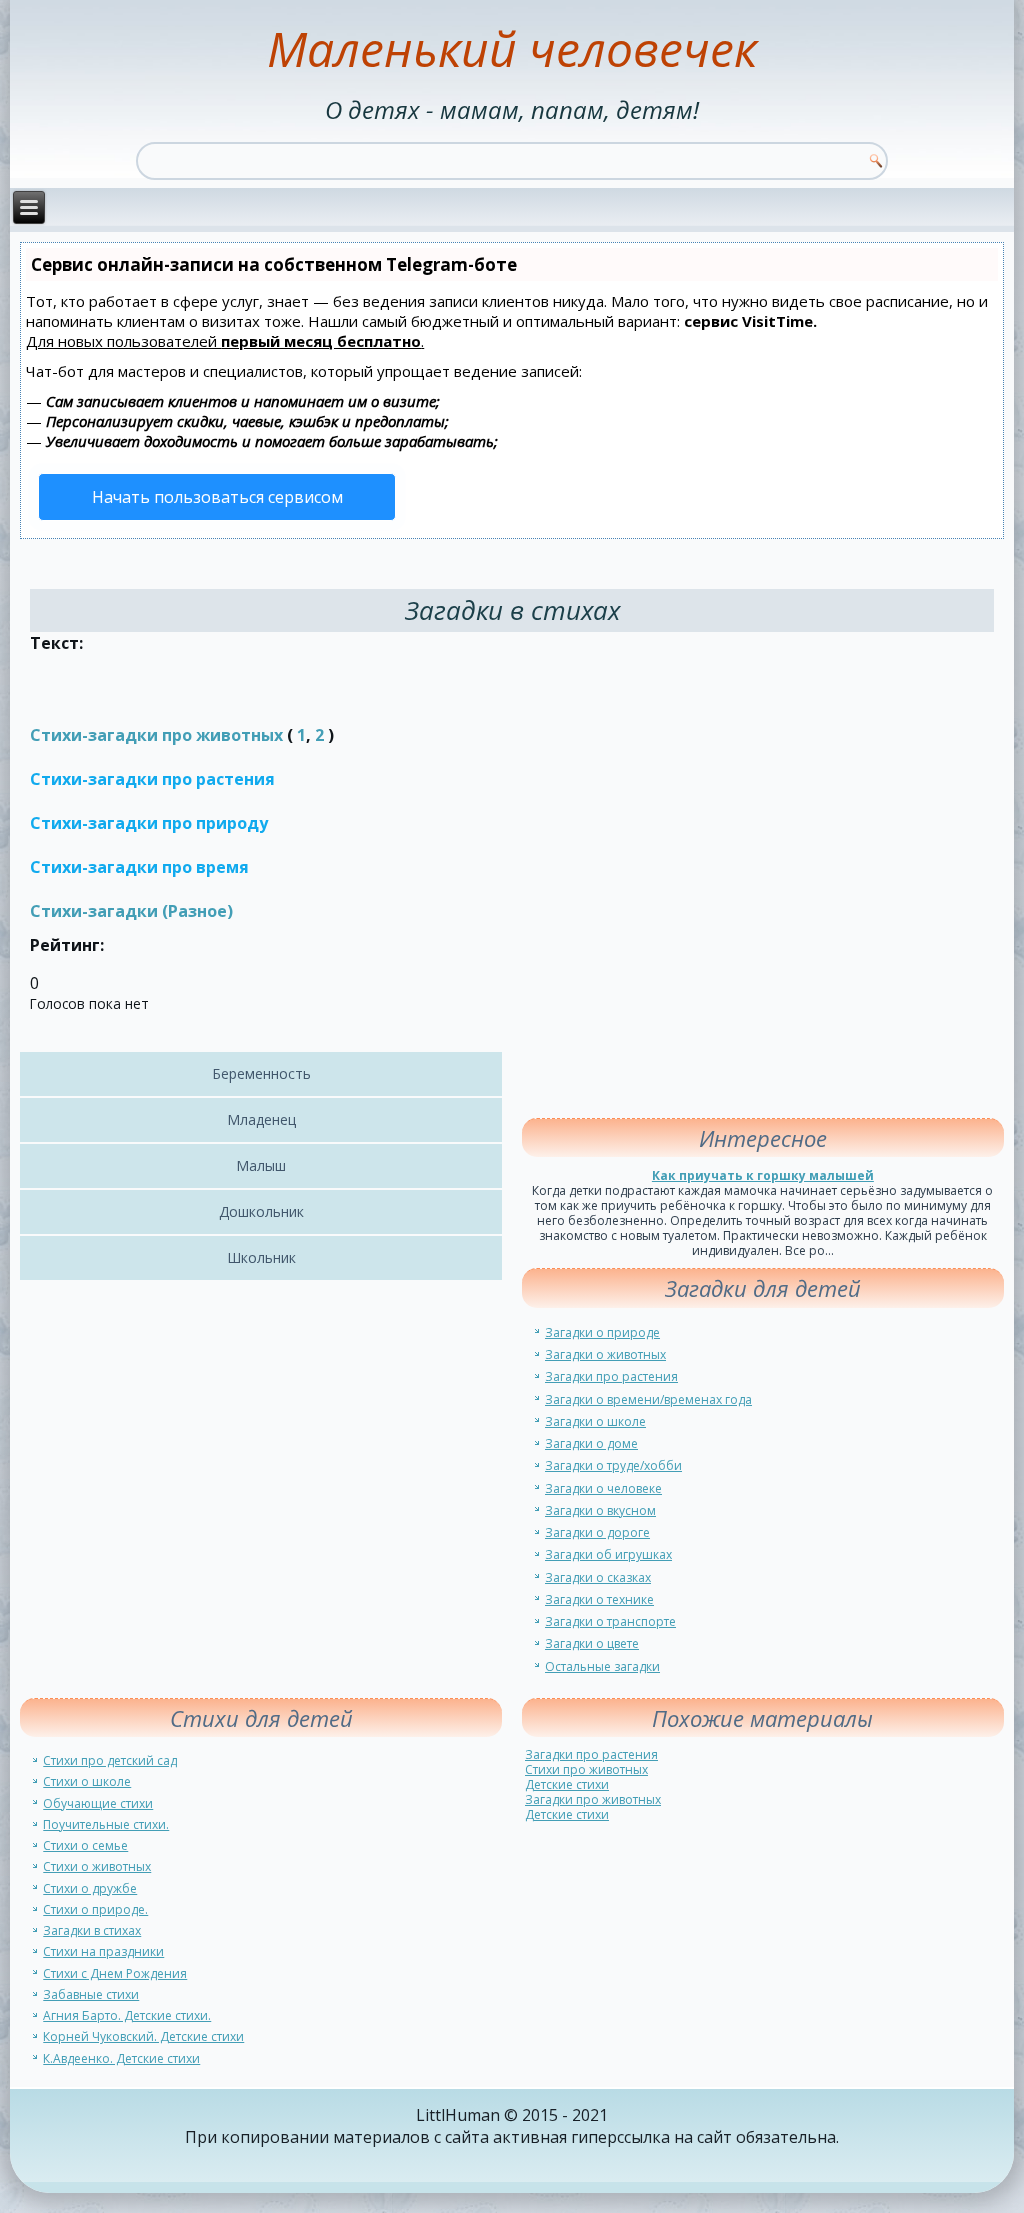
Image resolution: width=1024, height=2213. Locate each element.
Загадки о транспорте (610, 1621)
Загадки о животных (605, 1354)
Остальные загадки (602, 1666)
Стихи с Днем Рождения (115, 1973)
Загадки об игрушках (608, 1554)
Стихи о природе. (95, 1909)
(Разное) (195, 911)
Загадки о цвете (592, 1643)
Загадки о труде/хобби (613, 1465)
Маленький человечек (512, 48)
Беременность (261, 1073)
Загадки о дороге (597, 1532)
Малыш (261, 1165)
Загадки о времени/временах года (648, 1399)
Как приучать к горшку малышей (763, 1175)
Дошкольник (261, 1211)
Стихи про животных (586, 1769)
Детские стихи (567, 1784)
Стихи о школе (87, 1781)
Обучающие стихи (98, 1803)
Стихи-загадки (94, 911)
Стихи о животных (97, 1866)
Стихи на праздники (103, 1951)
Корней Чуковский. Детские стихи (143, 2036)
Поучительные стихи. (106, 1824)
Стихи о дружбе (90, 1888)
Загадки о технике (599, 1599)
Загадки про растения (611, 1376)
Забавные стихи (91, 1994)
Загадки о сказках (598, 1577)
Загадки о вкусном (600, 1510)
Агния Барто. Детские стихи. (127, 2015)
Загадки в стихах (92, 1930)
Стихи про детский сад (110, 1760)
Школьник (261, 1257)
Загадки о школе (595, 1421)
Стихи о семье (85, 1845)
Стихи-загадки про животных (156, 735)
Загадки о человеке (603, 1488)
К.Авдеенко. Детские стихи (121, 2058)
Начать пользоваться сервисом (217, 497)
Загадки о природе (602, 1332)
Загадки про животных (593, 1799)
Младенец (261, 1119)
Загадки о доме (591, 1443)
